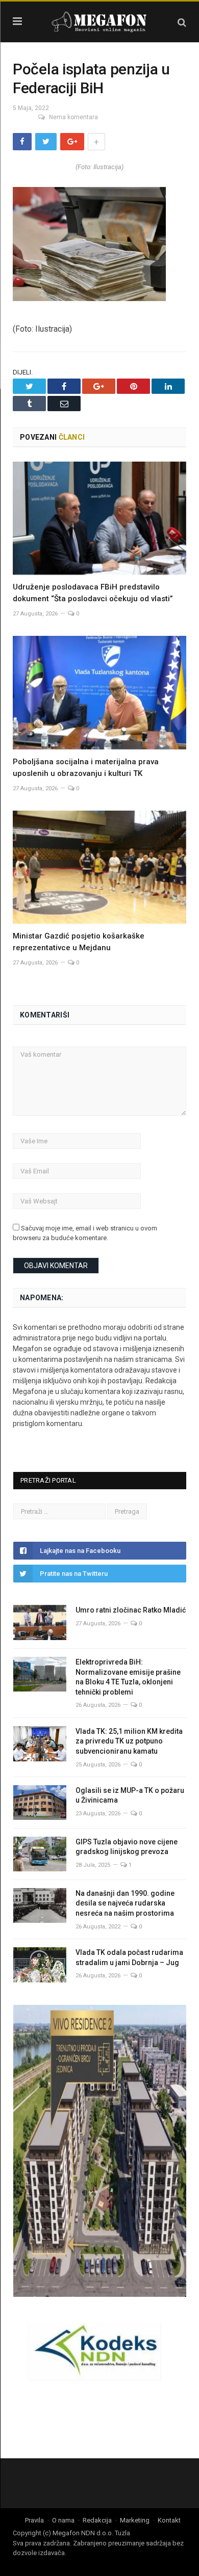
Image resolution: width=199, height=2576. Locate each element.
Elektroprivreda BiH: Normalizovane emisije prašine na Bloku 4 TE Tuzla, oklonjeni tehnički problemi (128, 1677)
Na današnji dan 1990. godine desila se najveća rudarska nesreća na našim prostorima (125, 1903)
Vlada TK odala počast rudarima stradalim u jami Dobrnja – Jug (129, 1957)
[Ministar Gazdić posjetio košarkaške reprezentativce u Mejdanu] (99, 867)
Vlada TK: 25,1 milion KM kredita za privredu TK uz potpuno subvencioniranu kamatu (129, 1741)
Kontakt (169, 2520)
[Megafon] (99, 21)
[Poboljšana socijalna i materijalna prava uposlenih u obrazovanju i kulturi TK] (99, 692)
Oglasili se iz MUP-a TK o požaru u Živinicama (130, 1795)
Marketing (135, 2520)
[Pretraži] (182, 22)
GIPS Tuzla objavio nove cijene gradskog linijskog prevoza (127, 1847)
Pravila (34, 2520)
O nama (63, 2520)
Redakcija (97, 2520)
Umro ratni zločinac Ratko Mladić (131, 1610)
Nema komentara (73, 117)
